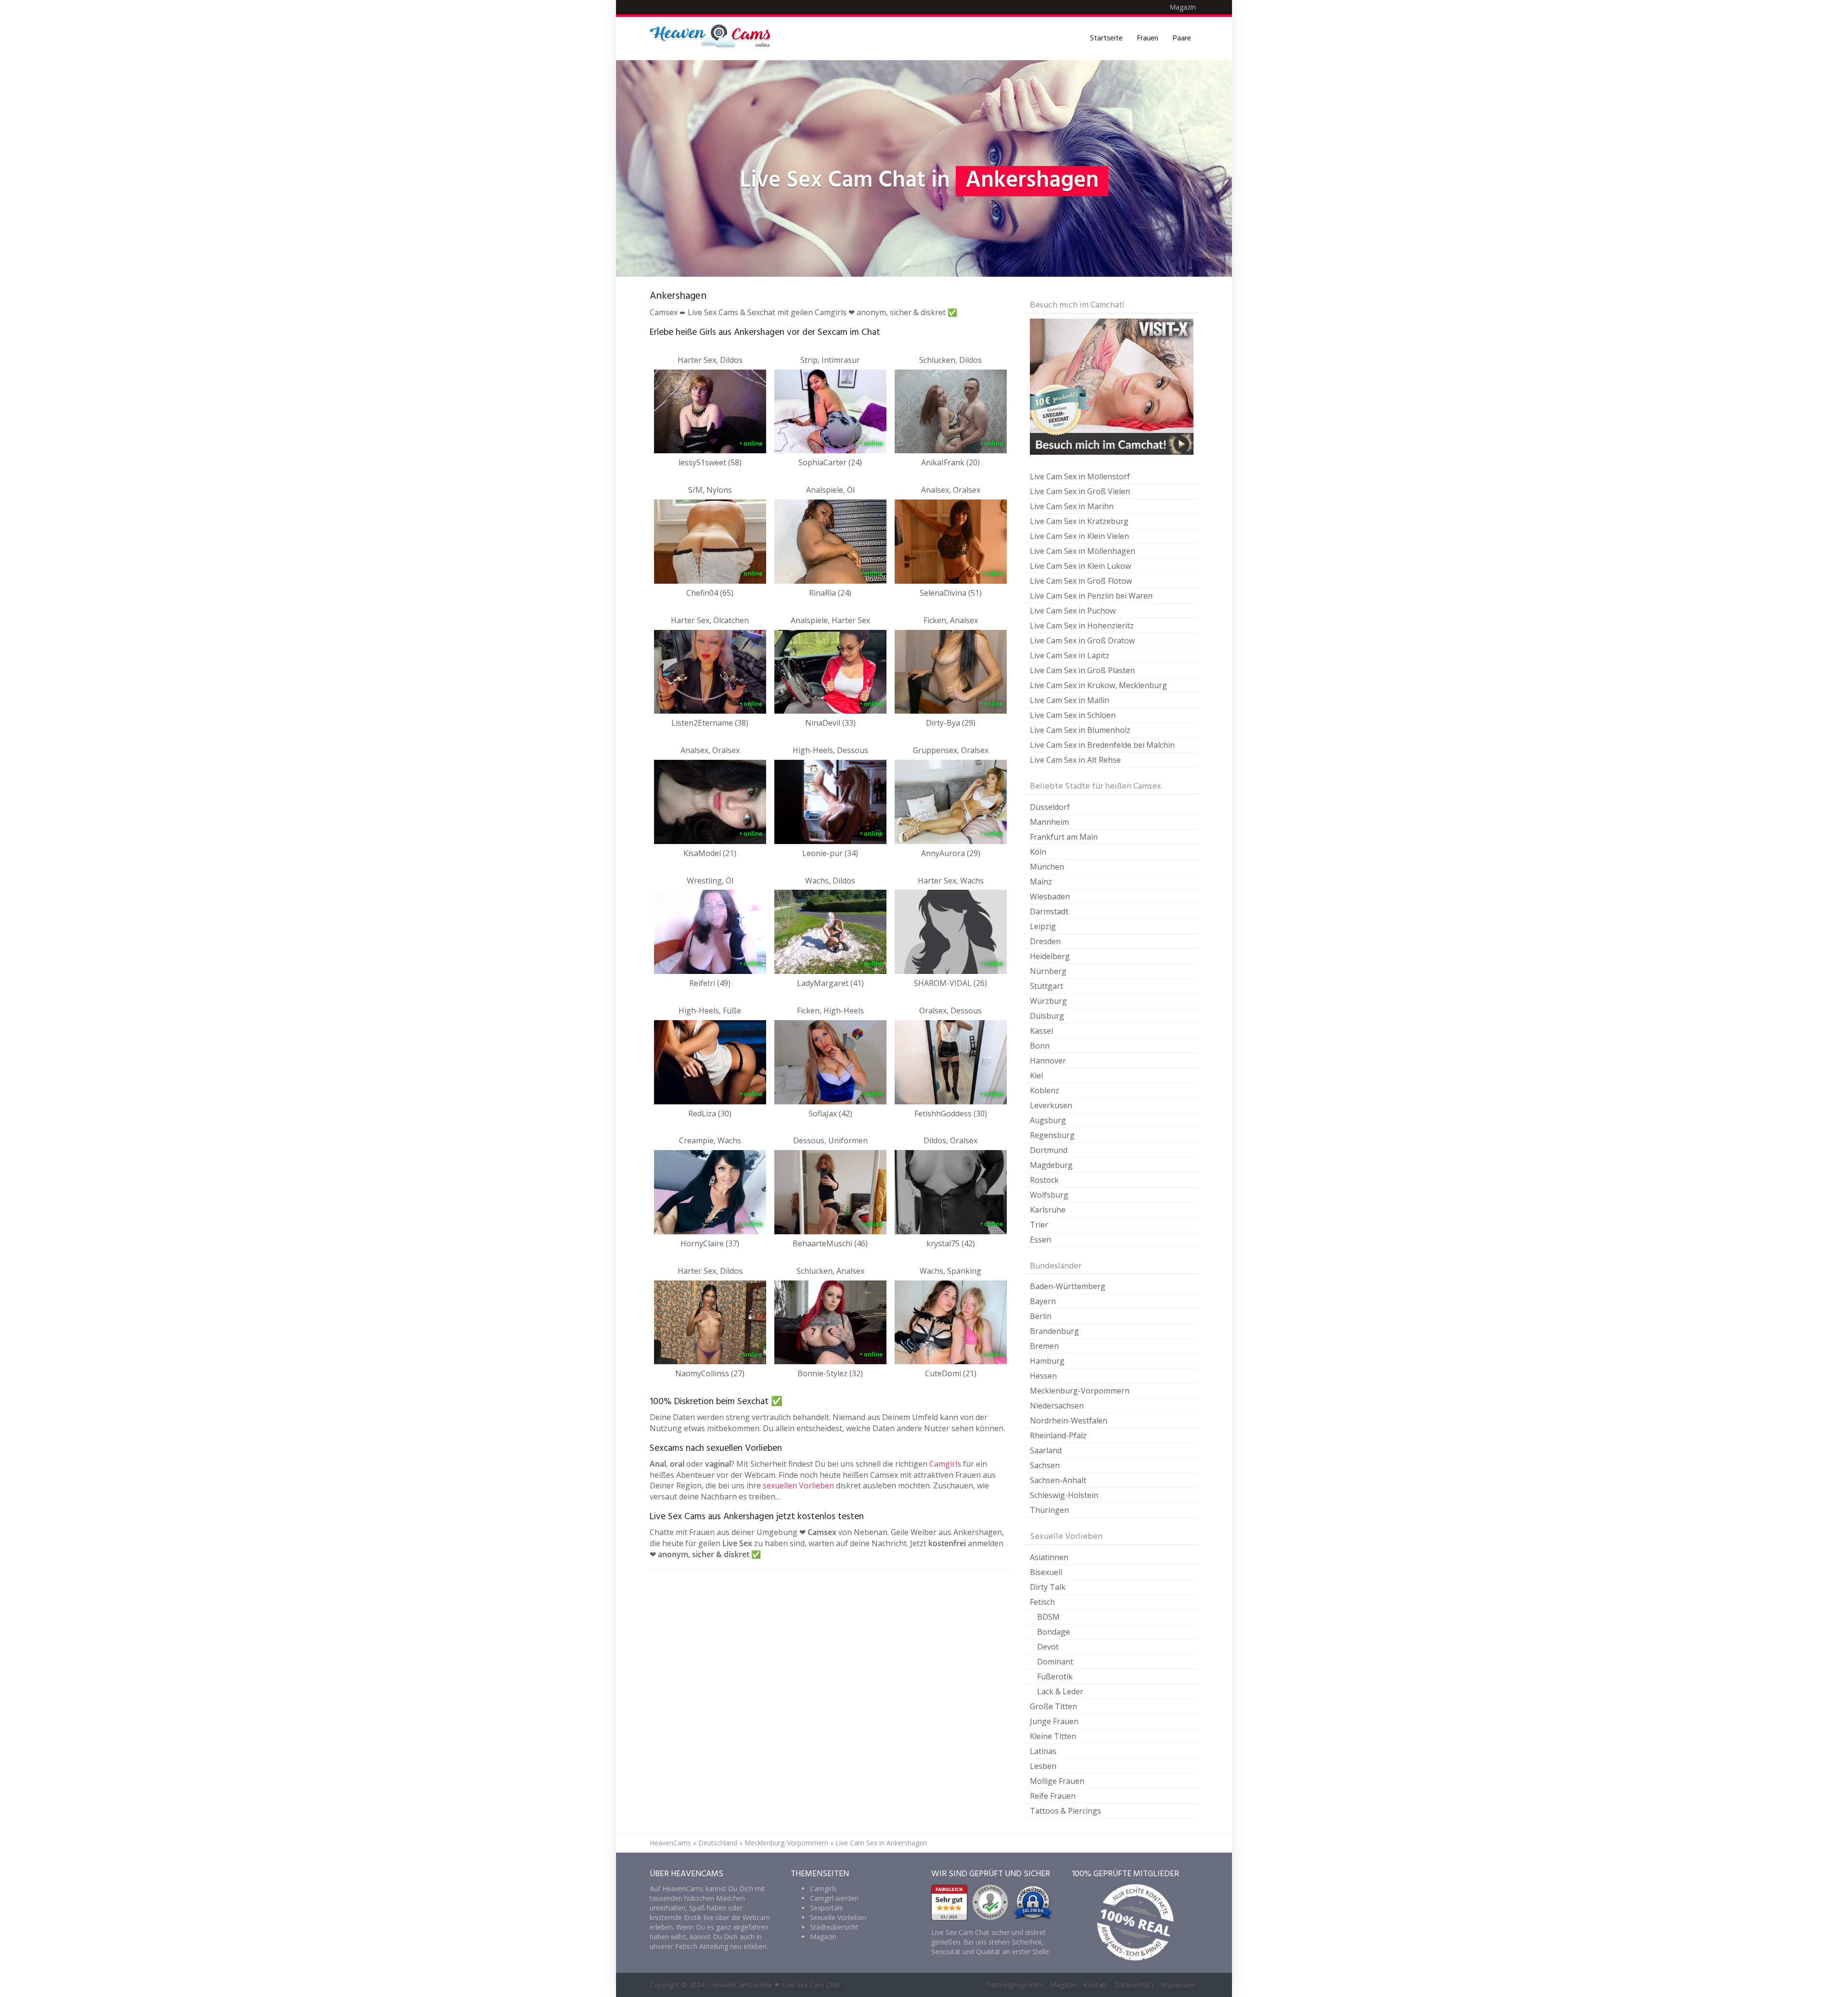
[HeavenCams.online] (715, 38)
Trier (1039, 1225)
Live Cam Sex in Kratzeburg (1079, 521)
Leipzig (1043, 926)
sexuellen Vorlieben (798, 1485)
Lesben (1043, 1766)
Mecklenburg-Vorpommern (1080, 1391)
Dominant (1055, 1662)
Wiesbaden (1050, 896)
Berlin (1041, 1316)
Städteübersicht (834, 1927)
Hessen (1043, 1376)
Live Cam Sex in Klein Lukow (1080, 566)
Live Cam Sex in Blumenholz (1080, 730)
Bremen (1044, 1346)
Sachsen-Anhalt (1058, 1480)
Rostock (1044, 1180)
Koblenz (1045, 1090)
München (1047, 867)
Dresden (1045, 941)
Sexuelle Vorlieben (838, 1917)
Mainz (1041, 882)
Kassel (1041, 1031)
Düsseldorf (1050, 807)
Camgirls (945, 1464)
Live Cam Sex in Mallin (1070, 700)
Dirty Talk (1048, 1587)
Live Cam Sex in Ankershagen (881, 1843)
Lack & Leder (1060, 1691)
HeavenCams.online (742, 1985)
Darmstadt (1049, 911)
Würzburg (1048, 1001)
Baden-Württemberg (1068, 1286)
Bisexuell (1046, 1572)
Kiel (1036, 1075)
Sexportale (827, 1908)
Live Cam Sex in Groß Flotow (1081, 581)
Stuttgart (1046, 986)
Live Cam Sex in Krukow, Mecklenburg (1098, 685)
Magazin (1183, 7)
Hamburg (1047, 1361)
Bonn (1040, 1046)
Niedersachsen (1057, 1406)
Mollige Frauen (1057, 1781)
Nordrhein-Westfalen (1069, 1421)
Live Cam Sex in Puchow (1073, 611)
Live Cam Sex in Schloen (1073, 715)
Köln (1038, 852)
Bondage (1053, 1632)
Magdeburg (1051, 1165)
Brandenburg (1054, 1331)
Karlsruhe (1048, 1210)
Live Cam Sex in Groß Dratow (1082, 640)
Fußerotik (1055, 1677)
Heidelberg (1050, 956)
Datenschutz (1134, 1985)
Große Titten (1053, 1706)
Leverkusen (1051, 1105)
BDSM (1048, 1617)
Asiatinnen (1049, 1557)
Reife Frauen (1053, 1796)
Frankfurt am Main (1064, 837)
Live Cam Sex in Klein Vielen (1079, 536)
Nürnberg (1048, 971)
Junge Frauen (1054, 1721)
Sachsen (1045, 1465)
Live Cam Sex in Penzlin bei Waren (1091, 596)
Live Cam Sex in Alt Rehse (1075, 760)
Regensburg (1052, 1135)
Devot (1048, 1647)
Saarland (1046, 1450)
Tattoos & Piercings (1065, 1811)
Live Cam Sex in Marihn (1072, 506)
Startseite (1106, 38)
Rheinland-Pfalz (1058, 1435)
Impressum (1178, 1985)
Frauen (1148, 38)
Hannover (1048, 1061)
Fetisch (1042, 1602)
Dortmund (1049, 1150)
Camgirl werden (834, 1898)
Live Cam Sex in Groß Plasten (1082, 670)
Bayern (1043, 1301)
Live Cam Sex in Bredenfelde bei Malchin (1102, 745)
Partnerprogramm (1015, 1985)
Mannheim (1049, 822)
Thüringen (1049, 1510)
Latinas (1043, 1751)
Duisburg (1047, 1016)
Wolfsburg (1049, 1195)
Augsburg (1048, 1120)
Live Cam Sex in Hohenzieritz (1082, 626)
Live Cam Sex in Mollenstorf (1080, 476)
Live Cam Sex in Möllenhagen (1083, 551)
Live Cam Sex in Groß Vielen (1080, 491)
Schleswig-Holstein (1064, 1495)
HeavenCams (670, 1843)
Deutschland (718, 1843)
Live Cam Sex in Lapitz (1070, 655)
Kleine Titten (1053, 1736)
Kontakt (1096, 1985)
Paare (1182, 38)
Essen (1040, 1240)
